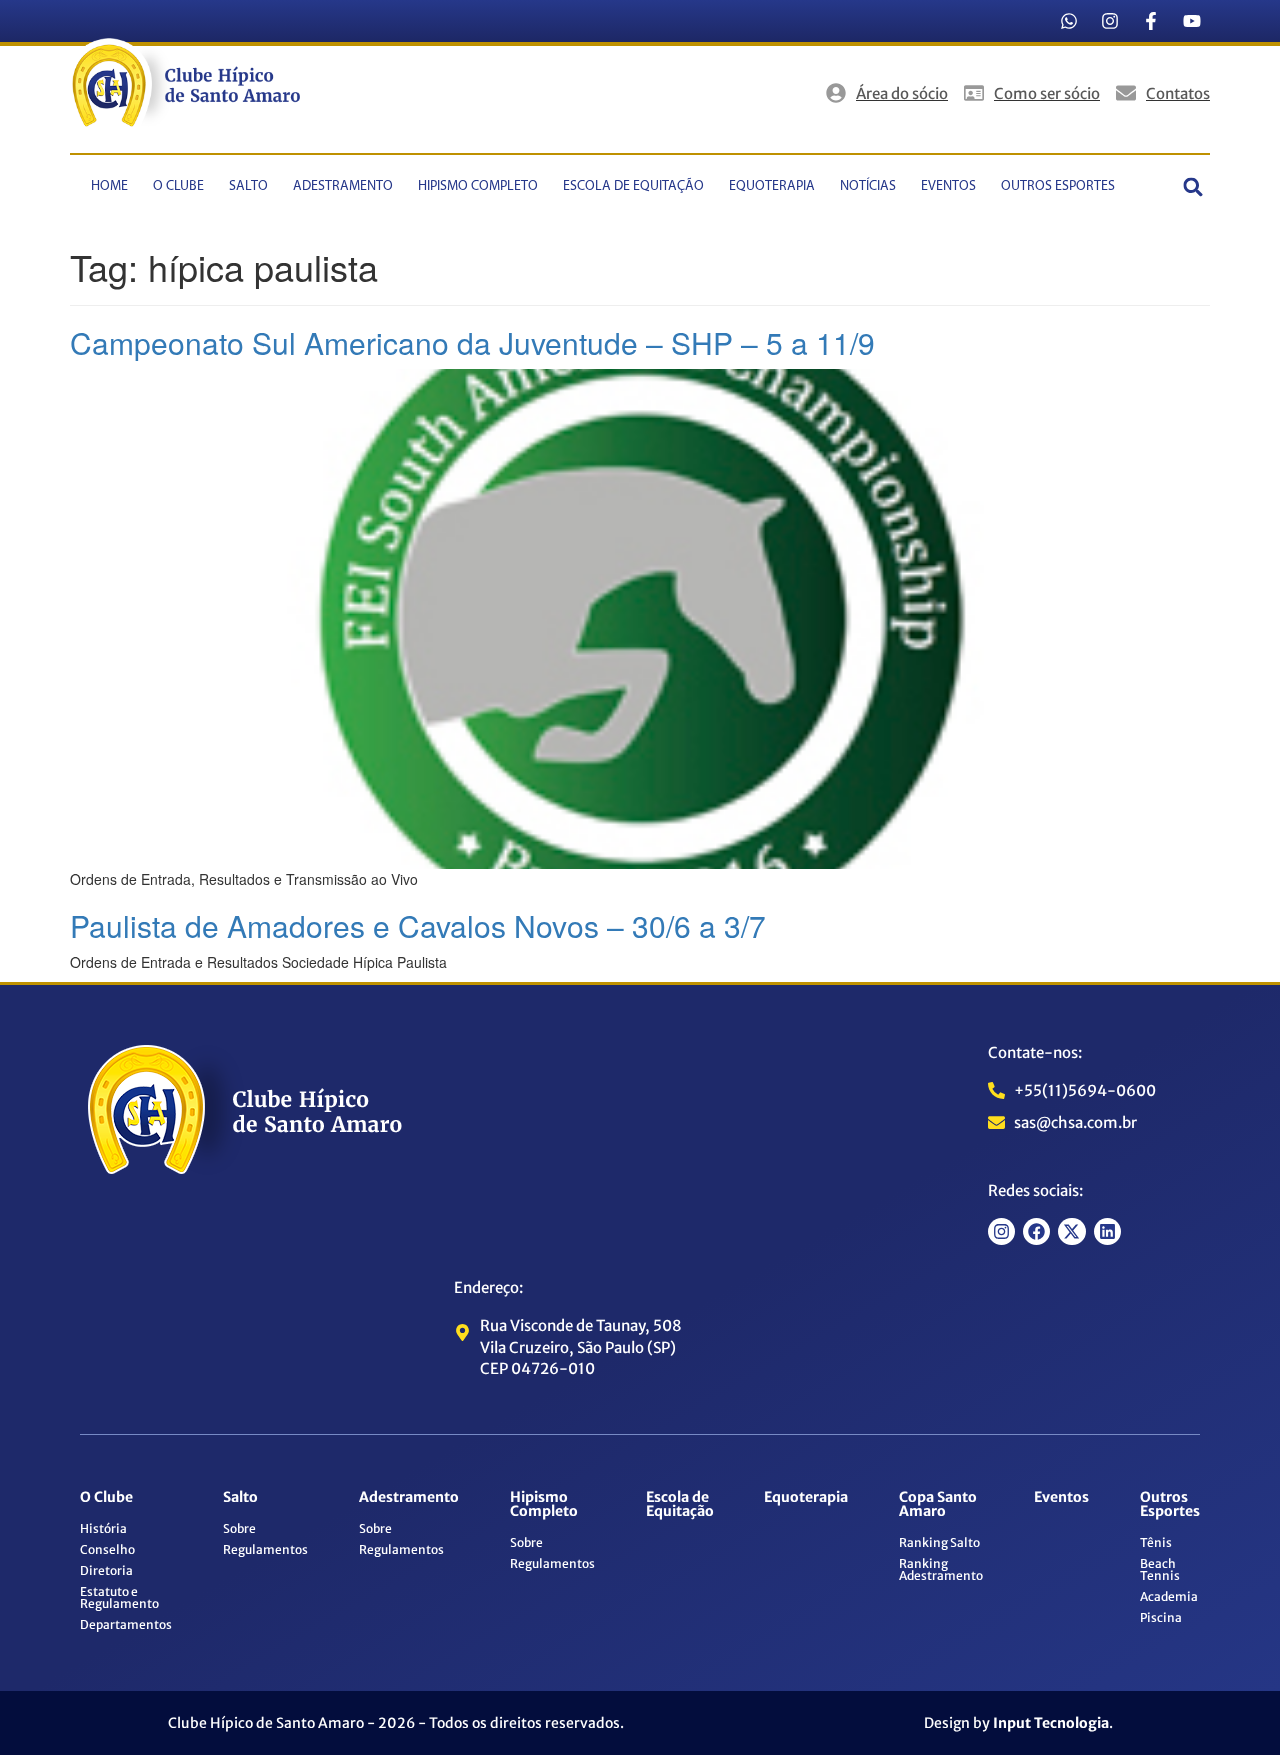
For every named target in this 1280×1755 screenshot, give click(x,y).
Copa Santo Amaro (938, 1504)
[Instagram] (1110, 21)
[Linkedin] (1107, 1231)
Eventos (948, 186)
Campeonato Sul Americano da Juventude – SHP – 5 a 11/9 (472, 342)
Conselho (107, 1549)
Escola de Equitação (633, 186)
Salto (248, 186)
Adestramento (343, 186)
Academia (1169, 1596)
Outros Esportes (1058, 186)
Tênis (1156, 1542)
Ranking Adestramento (941, 1569)
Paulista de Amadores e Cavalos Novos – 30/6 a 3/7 (418, 925)
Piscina (1161, 1617)
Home (109, 186)
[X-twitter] (1071, 1231)
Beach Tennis (1160, 1569)
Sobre (239, 1528)
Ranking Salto (939, 1542)
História (103, 1528)
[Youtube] (1192, 21)
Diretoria (106, 1570)
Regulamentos (265, 1549)
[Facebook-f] (1151, 21)
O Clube (178, 186)
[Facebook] (1036, 1231)
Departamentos (126, 1624)
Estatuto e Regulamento (119, 1597)
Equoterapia (772, 186)
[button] (1193, 186)
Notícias (868, 186)
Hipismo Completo (478, 186)
